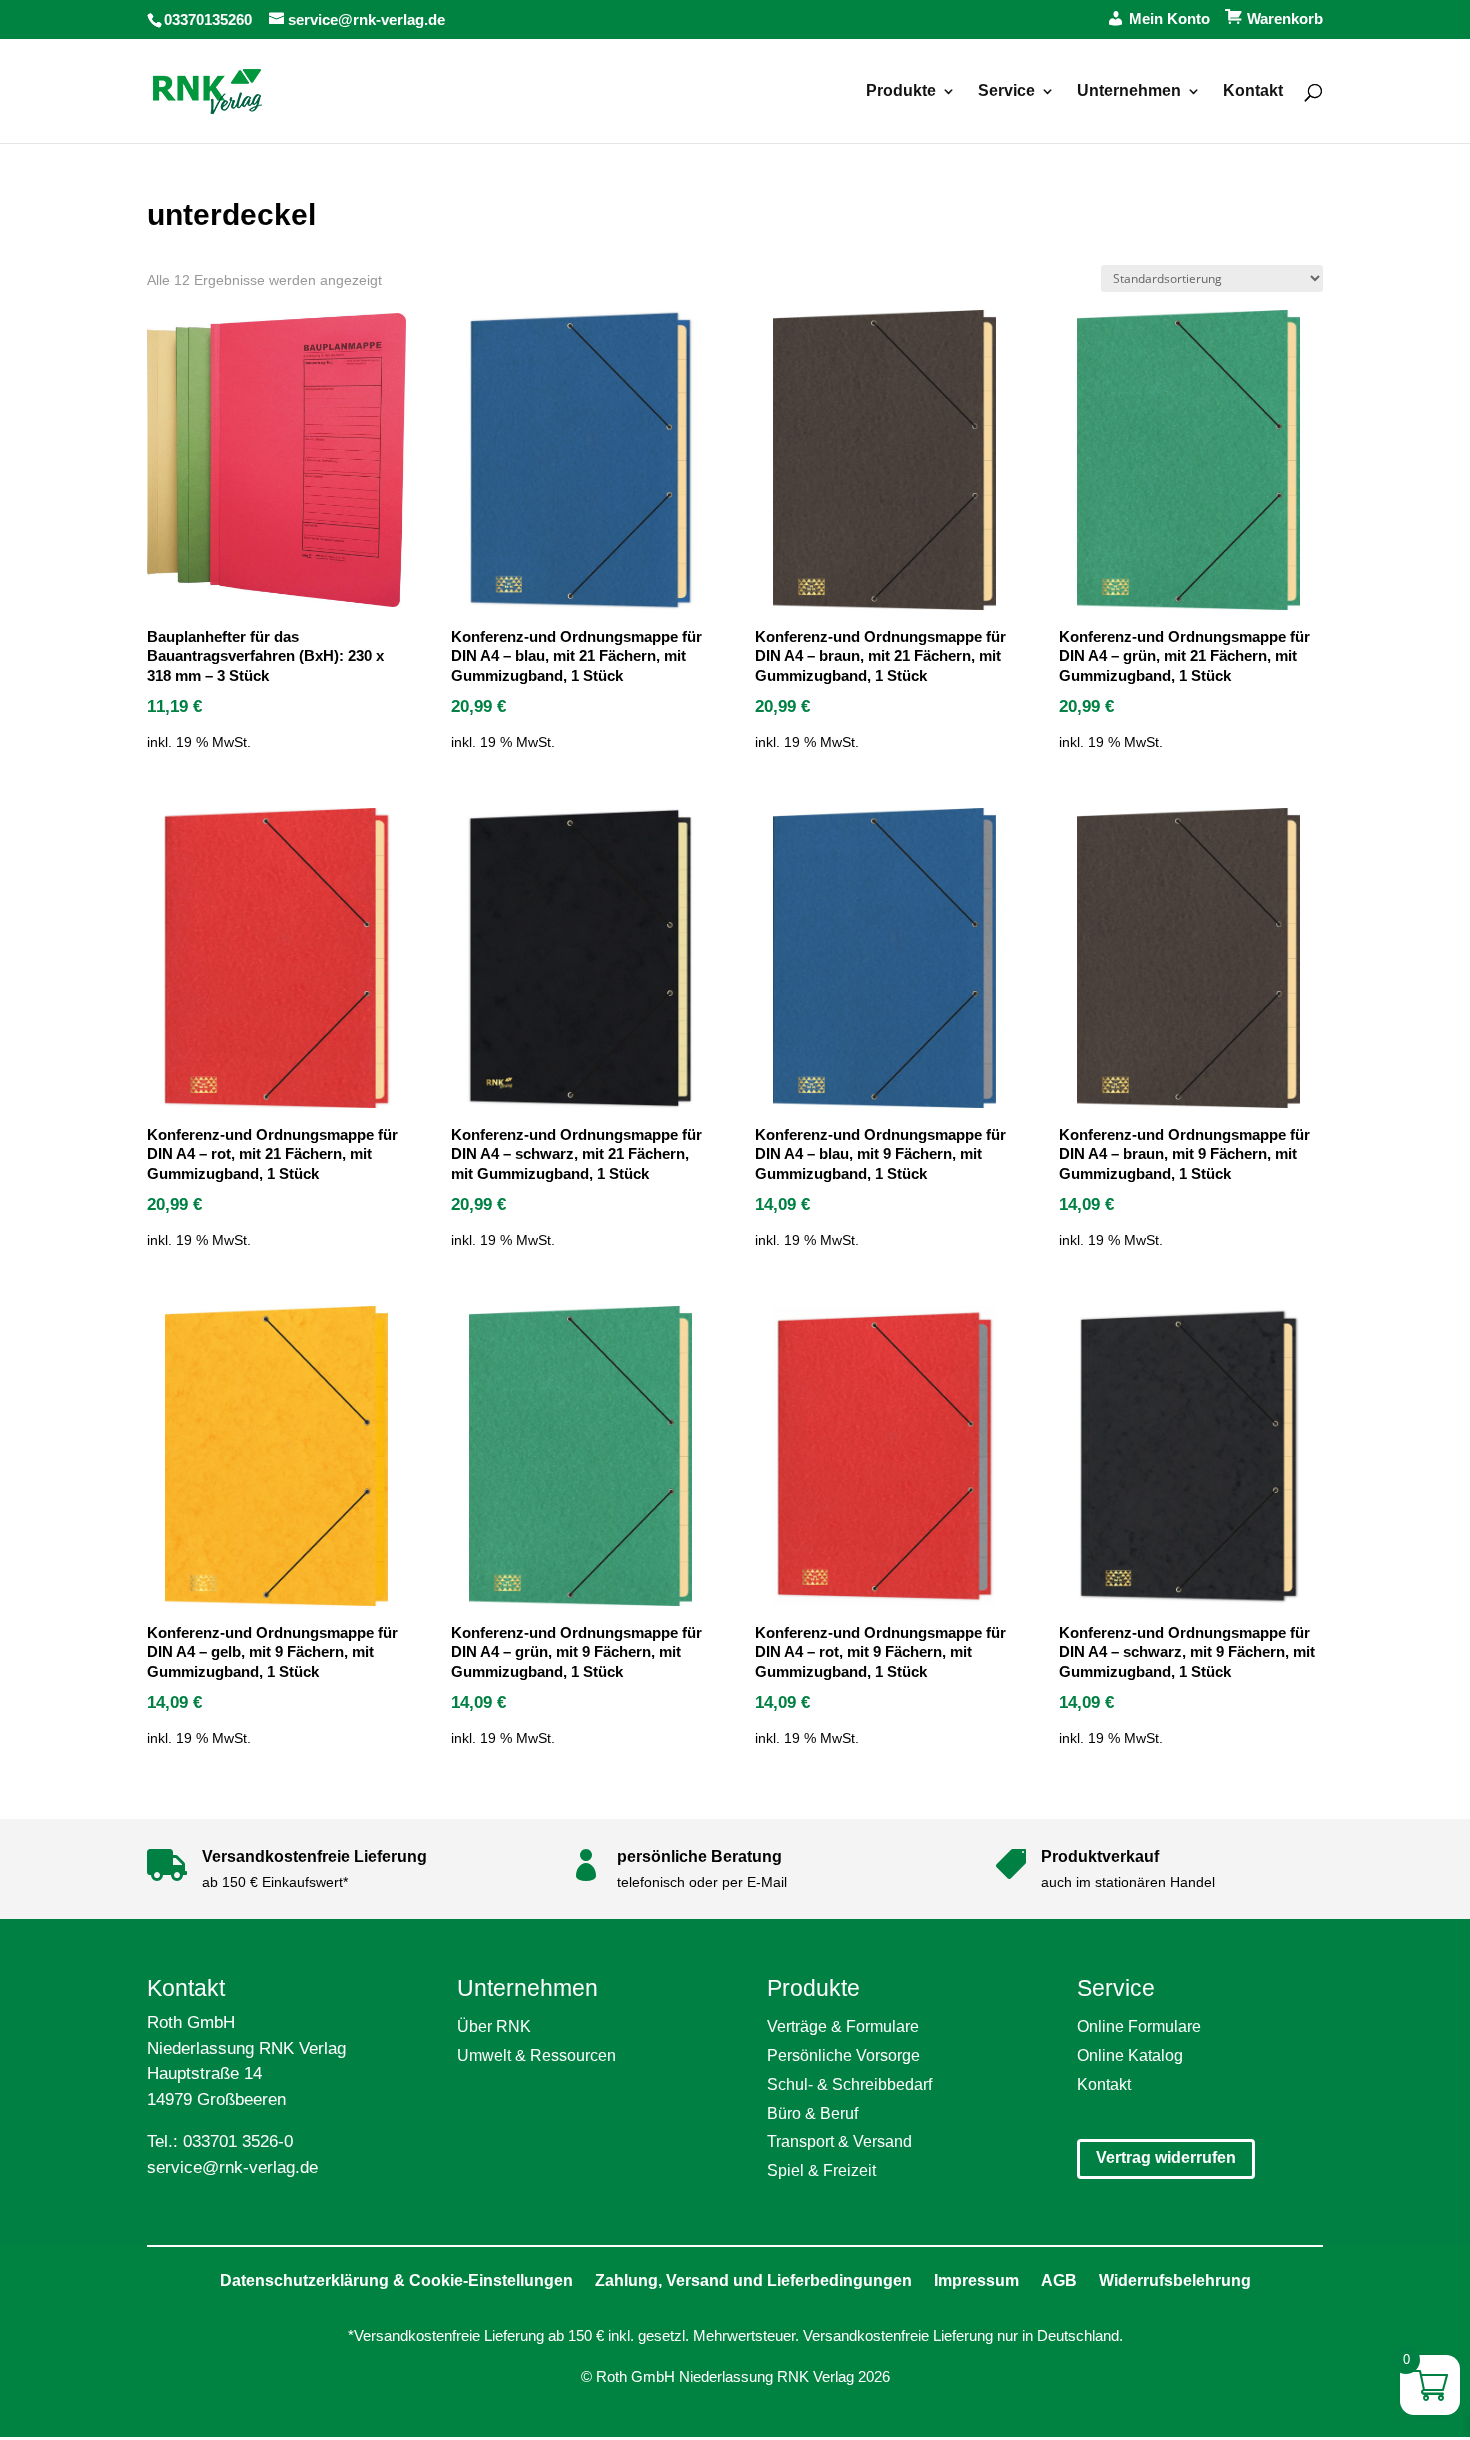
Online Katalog (1130, 2055)
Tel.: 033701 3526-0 (220, 2141)
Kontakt (1253, 91)
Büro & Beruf (812, 2113)
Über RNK (494, 2026)
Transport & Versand (839, 2141)
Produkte (901, 91)
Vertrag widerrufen (1166, 2157)
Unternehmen (1129, 91)
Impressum (976, 2280)
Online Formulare (1139, 2026)
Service (1006, 91)
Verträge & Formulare (843, 2026)
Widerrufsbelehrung (1175, 2280)
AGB (1059, 2280)
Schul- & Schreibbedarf (849, 2084)
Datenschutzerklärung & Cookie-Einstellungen (396, 2280)
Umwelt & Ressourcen (536, 2055)
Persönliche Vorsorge (843, 2055)
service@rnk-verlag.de (232, 2167)
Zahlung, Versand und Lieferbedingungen (753, 2280)
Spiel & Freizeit (821, 2170)
